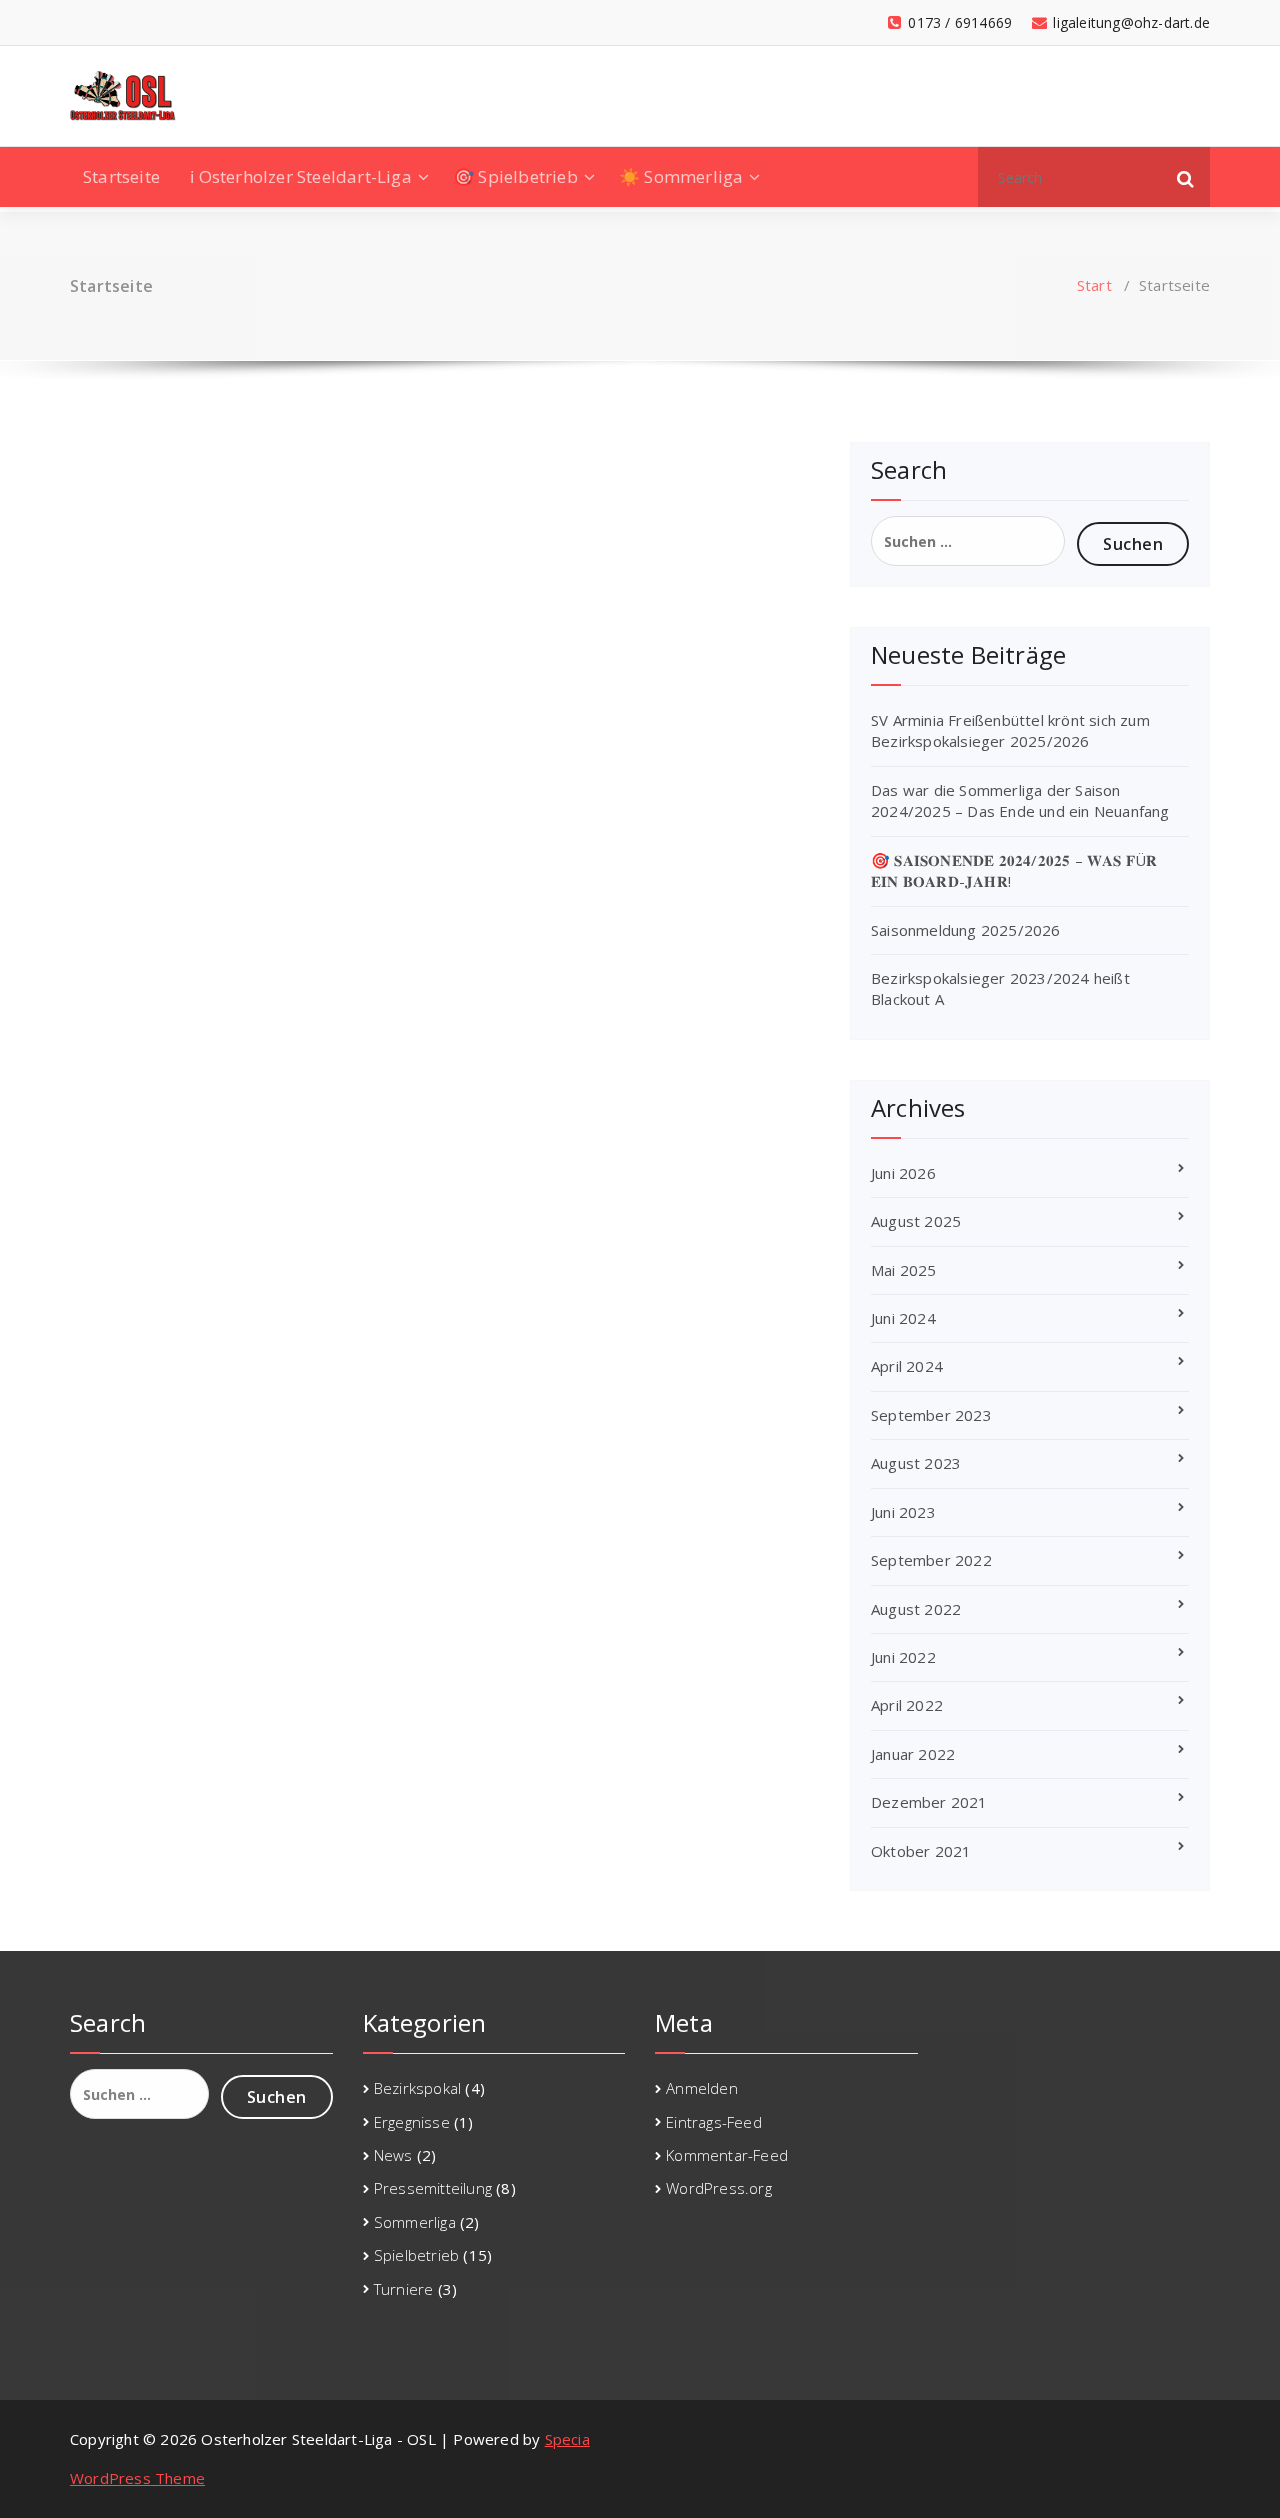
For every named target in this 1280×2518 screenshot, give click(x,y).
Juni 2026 (903, 1173)
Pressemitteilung (433, 2188)
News (393, 2155)
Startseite (121, 176)
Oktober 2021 (921, 1851)
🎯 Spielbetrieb (515, 176)
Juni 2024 (903, 1318)
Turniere (404, 2289)
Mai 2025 (904, 1270)
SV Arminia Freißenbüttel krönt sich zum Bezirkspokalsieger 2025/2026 (1010, 730)
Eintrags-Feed (714, 2122)
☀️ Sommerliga (681, 176)
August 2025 (916, 1221)
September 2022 (931, 1560)
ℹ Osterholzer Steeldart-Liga (301, 176)
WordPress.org (719, 2188)
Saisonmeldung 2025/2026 (966, 930)
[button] (1186, 177)
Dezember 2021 (929, 1802)
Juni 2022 (903, 1657)
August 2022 (916, 1609)
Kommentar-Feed (727, 2155)
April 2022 (907, 1705)
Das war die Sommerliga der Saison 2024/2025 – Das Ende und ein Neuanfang (1020, 800)
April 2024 (907, 1366)
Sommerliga (415, 2222)
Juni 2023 (903, 1512)
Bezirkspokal (417, 2088)
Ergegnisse (412, 2122)
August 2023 (916, 1463)
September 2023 (931, 1415)
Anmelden (702, 2088)
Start (1094, 285)
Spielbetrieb (416, 2255)
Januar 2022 (913, 1754)
